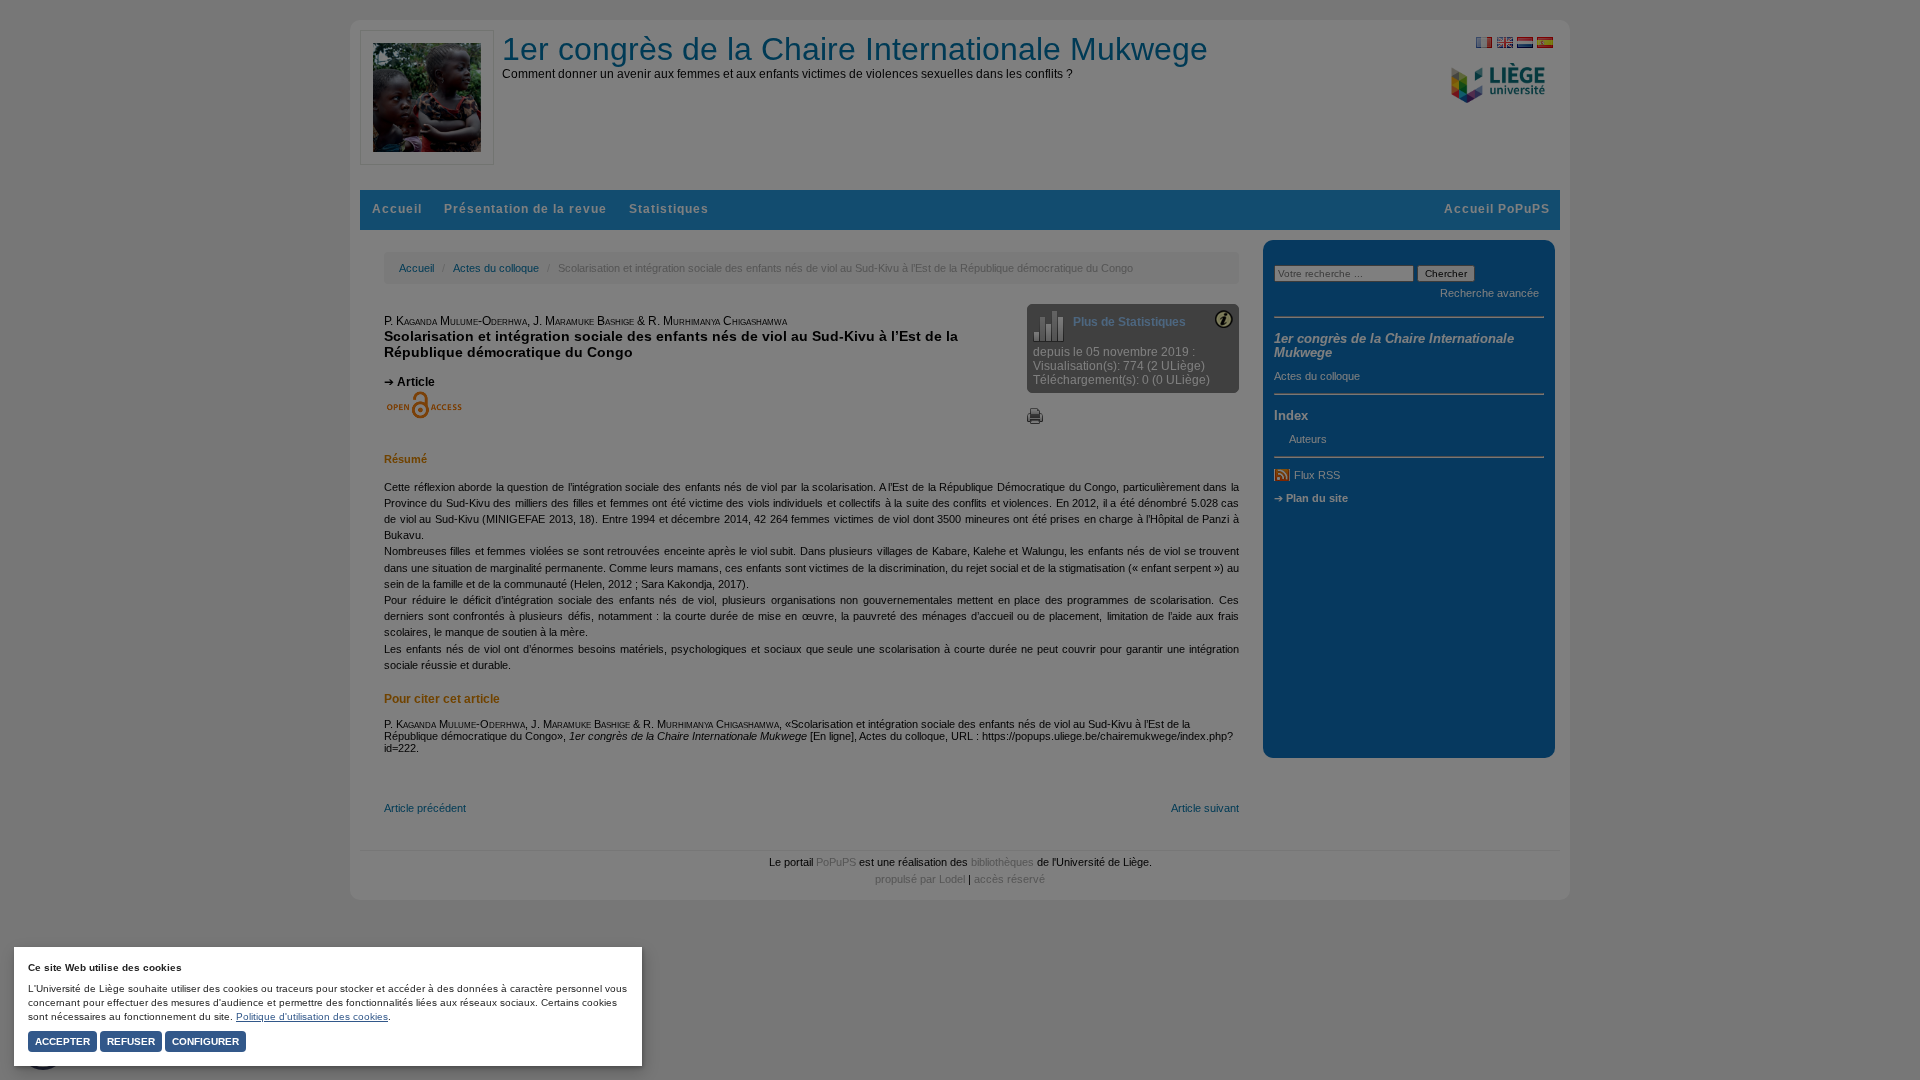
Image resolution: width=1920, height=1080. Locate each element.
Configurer (205, 1041)
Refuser (131, 1041)
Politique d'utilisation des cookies (312, 1016)
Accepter (62, 1041)
